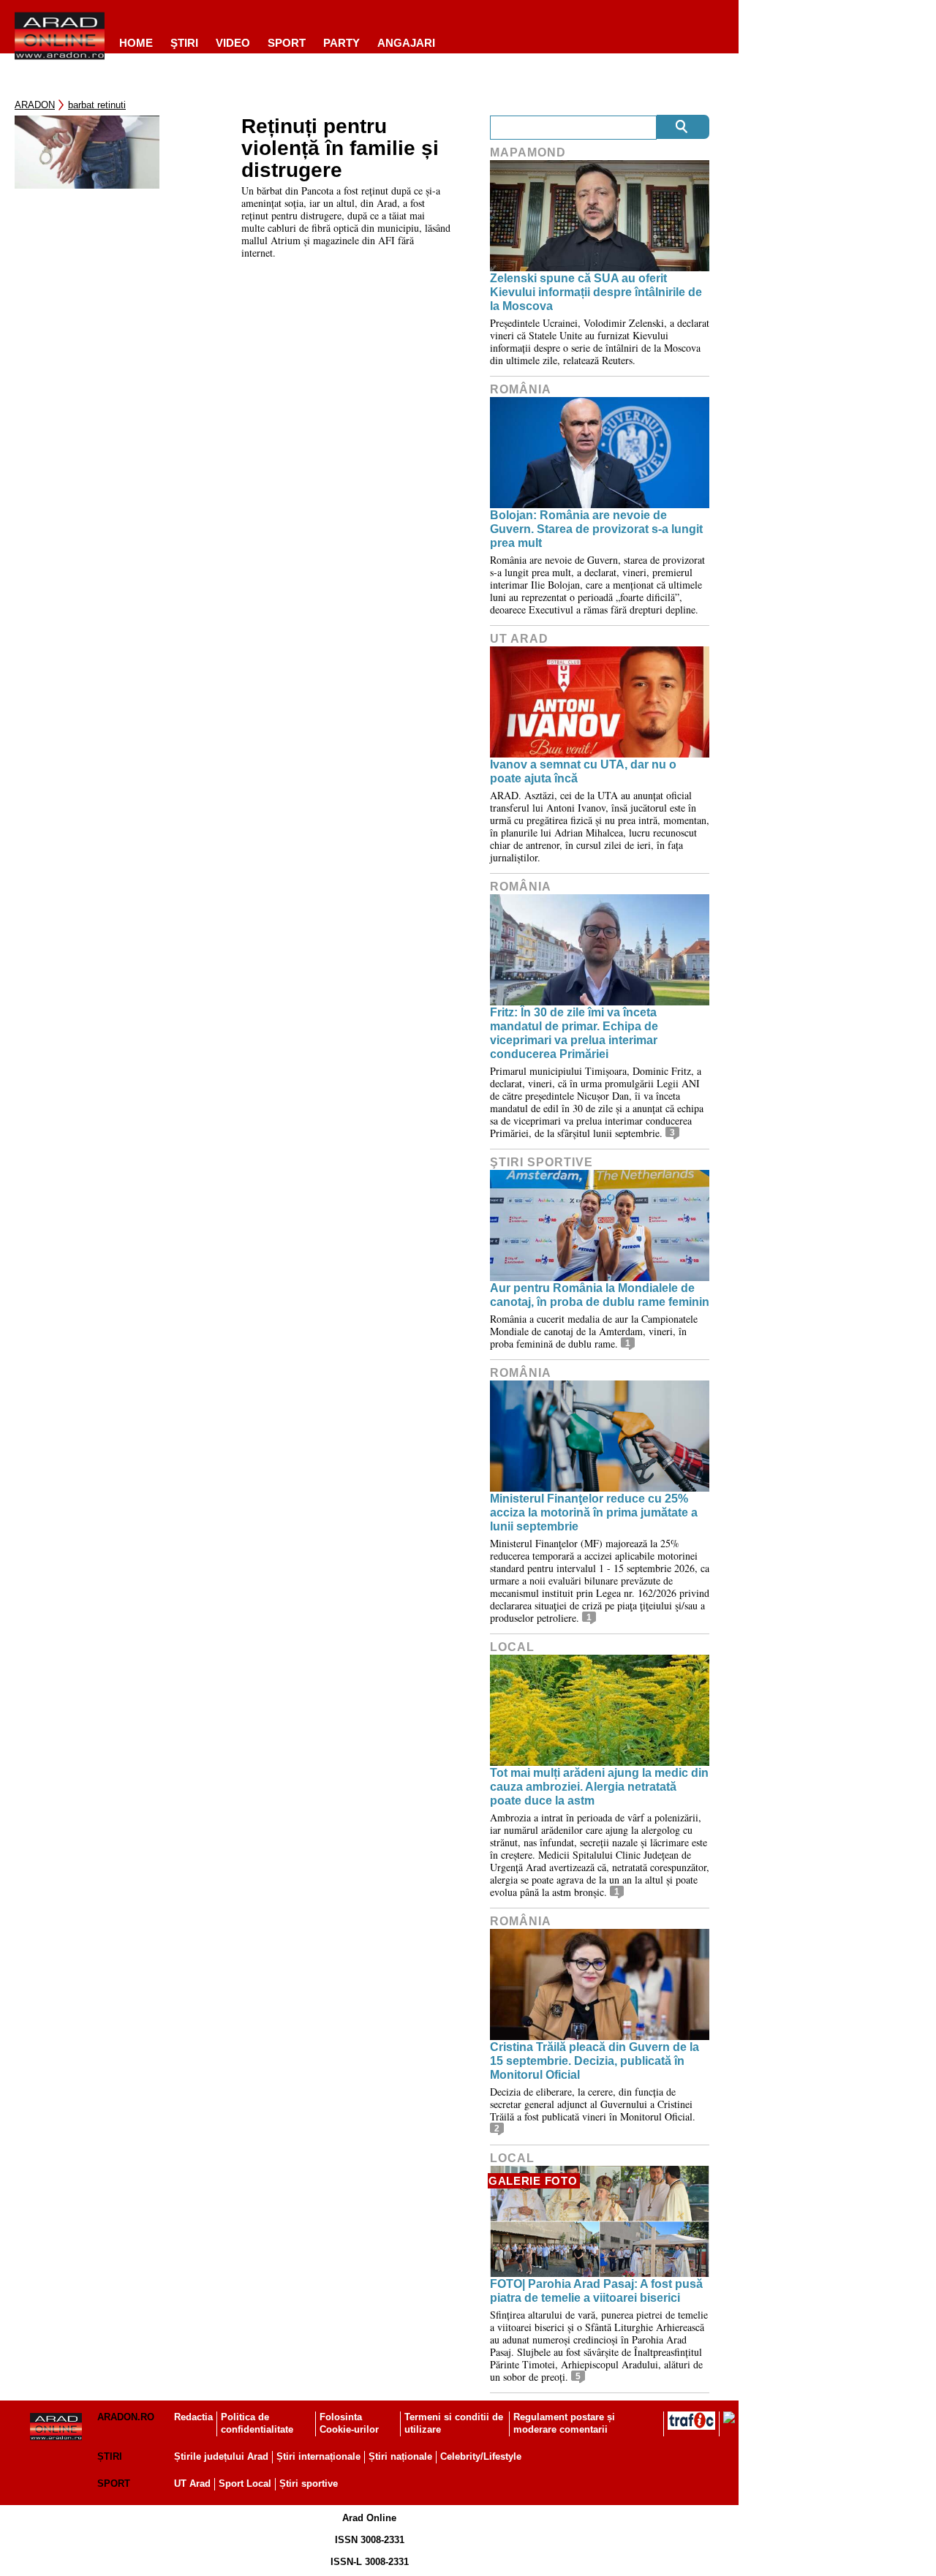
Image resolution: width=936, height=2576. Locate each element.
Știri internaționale (318, 2456)
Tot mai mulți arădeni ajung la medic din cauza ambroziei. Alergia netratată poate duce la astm (599, 1787)
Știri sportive (309, 2484)
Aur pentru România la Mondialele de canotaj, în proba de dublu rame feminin (600, 1295)
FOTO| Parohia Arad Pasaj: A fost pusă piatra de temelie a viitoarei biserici (596, 2291)
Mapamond (528, 152)
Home (136, 43)
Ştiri (184, 43)
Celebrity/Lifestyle (481, 2456)
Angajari (406, 43)
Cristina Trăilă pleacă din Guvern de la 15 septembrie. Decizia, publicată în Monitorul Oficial (595, 2061)
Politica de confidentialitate (257, 2423)
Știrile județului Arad (221, 2456)
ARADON (35, 105)
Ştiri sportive (541, 1162)
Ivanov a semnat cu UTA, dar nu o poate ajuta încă (583, 771)
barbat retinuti (97, 105)
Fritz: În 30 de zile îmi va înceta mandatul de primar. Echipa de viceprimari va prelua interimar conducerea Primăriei (574, 1034)
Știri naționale (400, 2456)
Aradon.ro (126, 2417)
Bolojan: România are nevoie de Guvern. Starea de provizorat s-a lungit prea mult (596, 529)
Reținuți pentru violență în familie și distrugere (340, 148)
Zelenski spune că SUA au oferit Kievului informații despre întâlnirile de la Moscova (596, 292)
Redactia (193, 2417)
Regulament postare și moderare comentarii (564, 2423)
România (521, 389)
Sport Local (245, 2484)
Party (341, 43)
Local (512, 1647)
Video (233, 43)
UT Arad (519, 639)
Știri (110, 2456)
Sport (287, 43)
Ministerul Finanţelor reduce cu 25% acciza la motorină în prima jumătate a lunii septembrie (594, 1512)
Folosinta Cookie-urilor (349, 2423)
